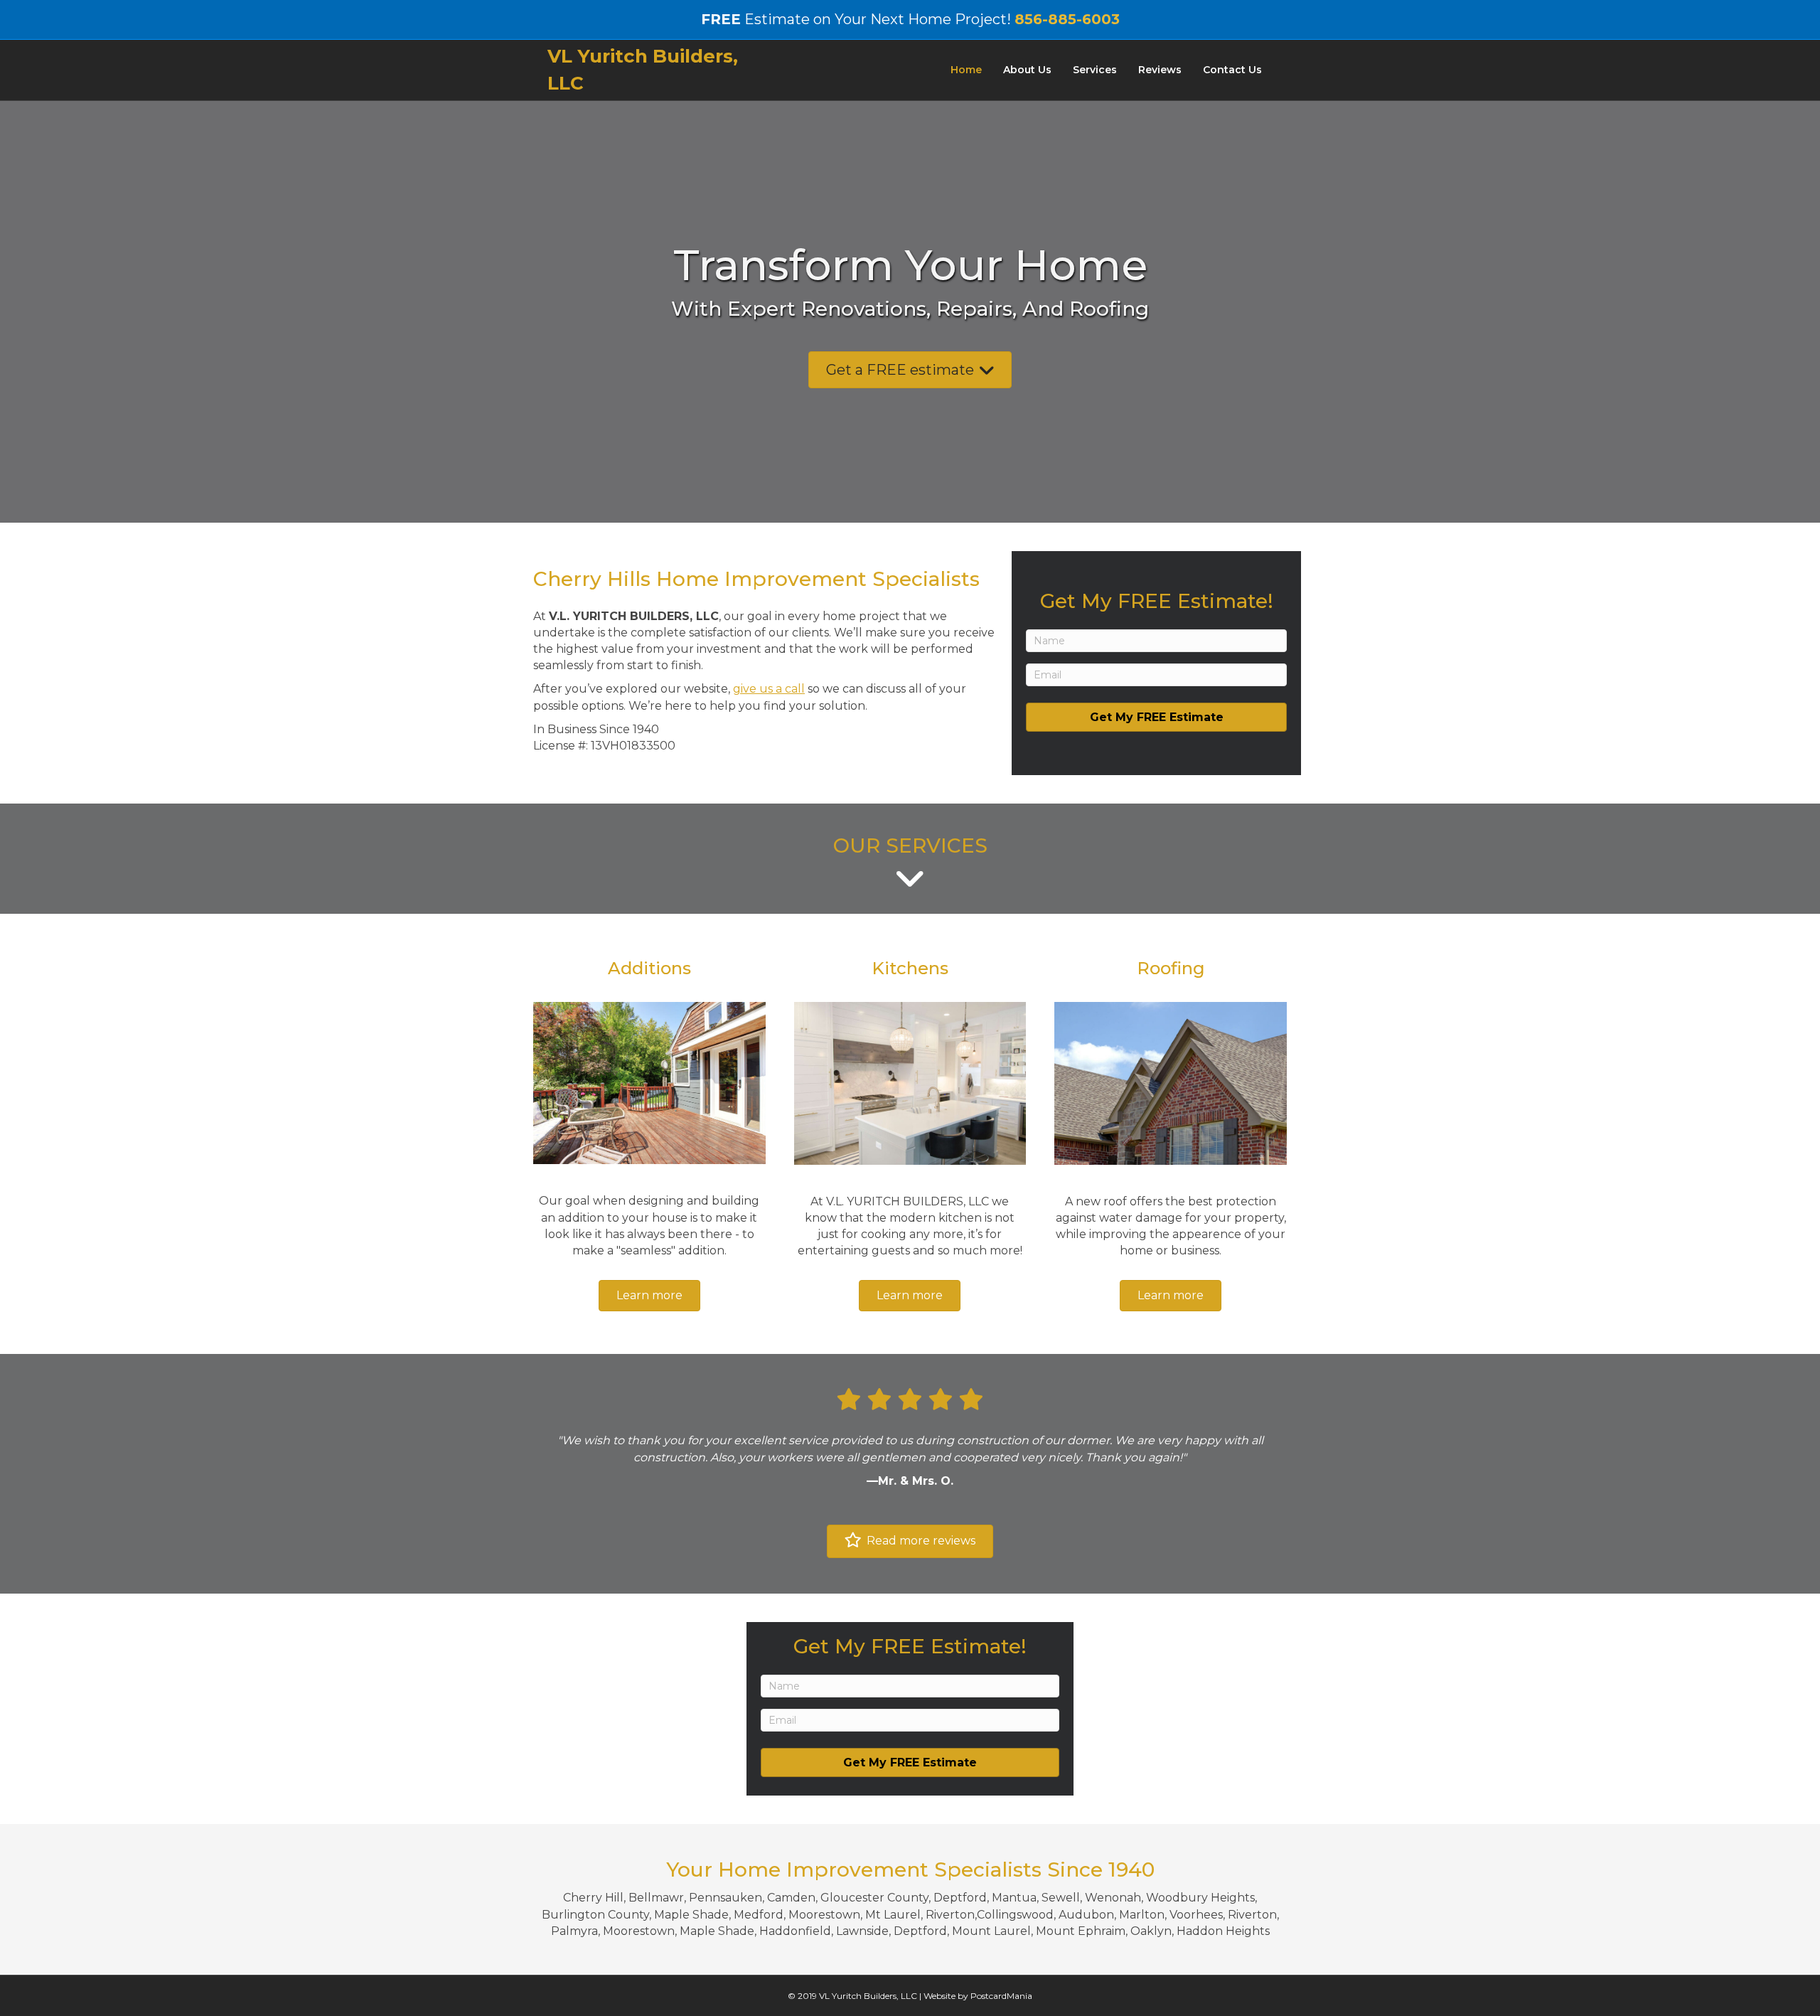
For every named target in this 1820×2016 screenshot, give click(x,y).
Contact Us (1232, 70)
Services (1095, 70)
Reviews (1160, 70)
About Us (1027, 70)
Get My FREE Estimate (1157, 717)
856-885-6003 (1067, 19)
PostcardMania (1001, 1996)
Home (966, 70)
